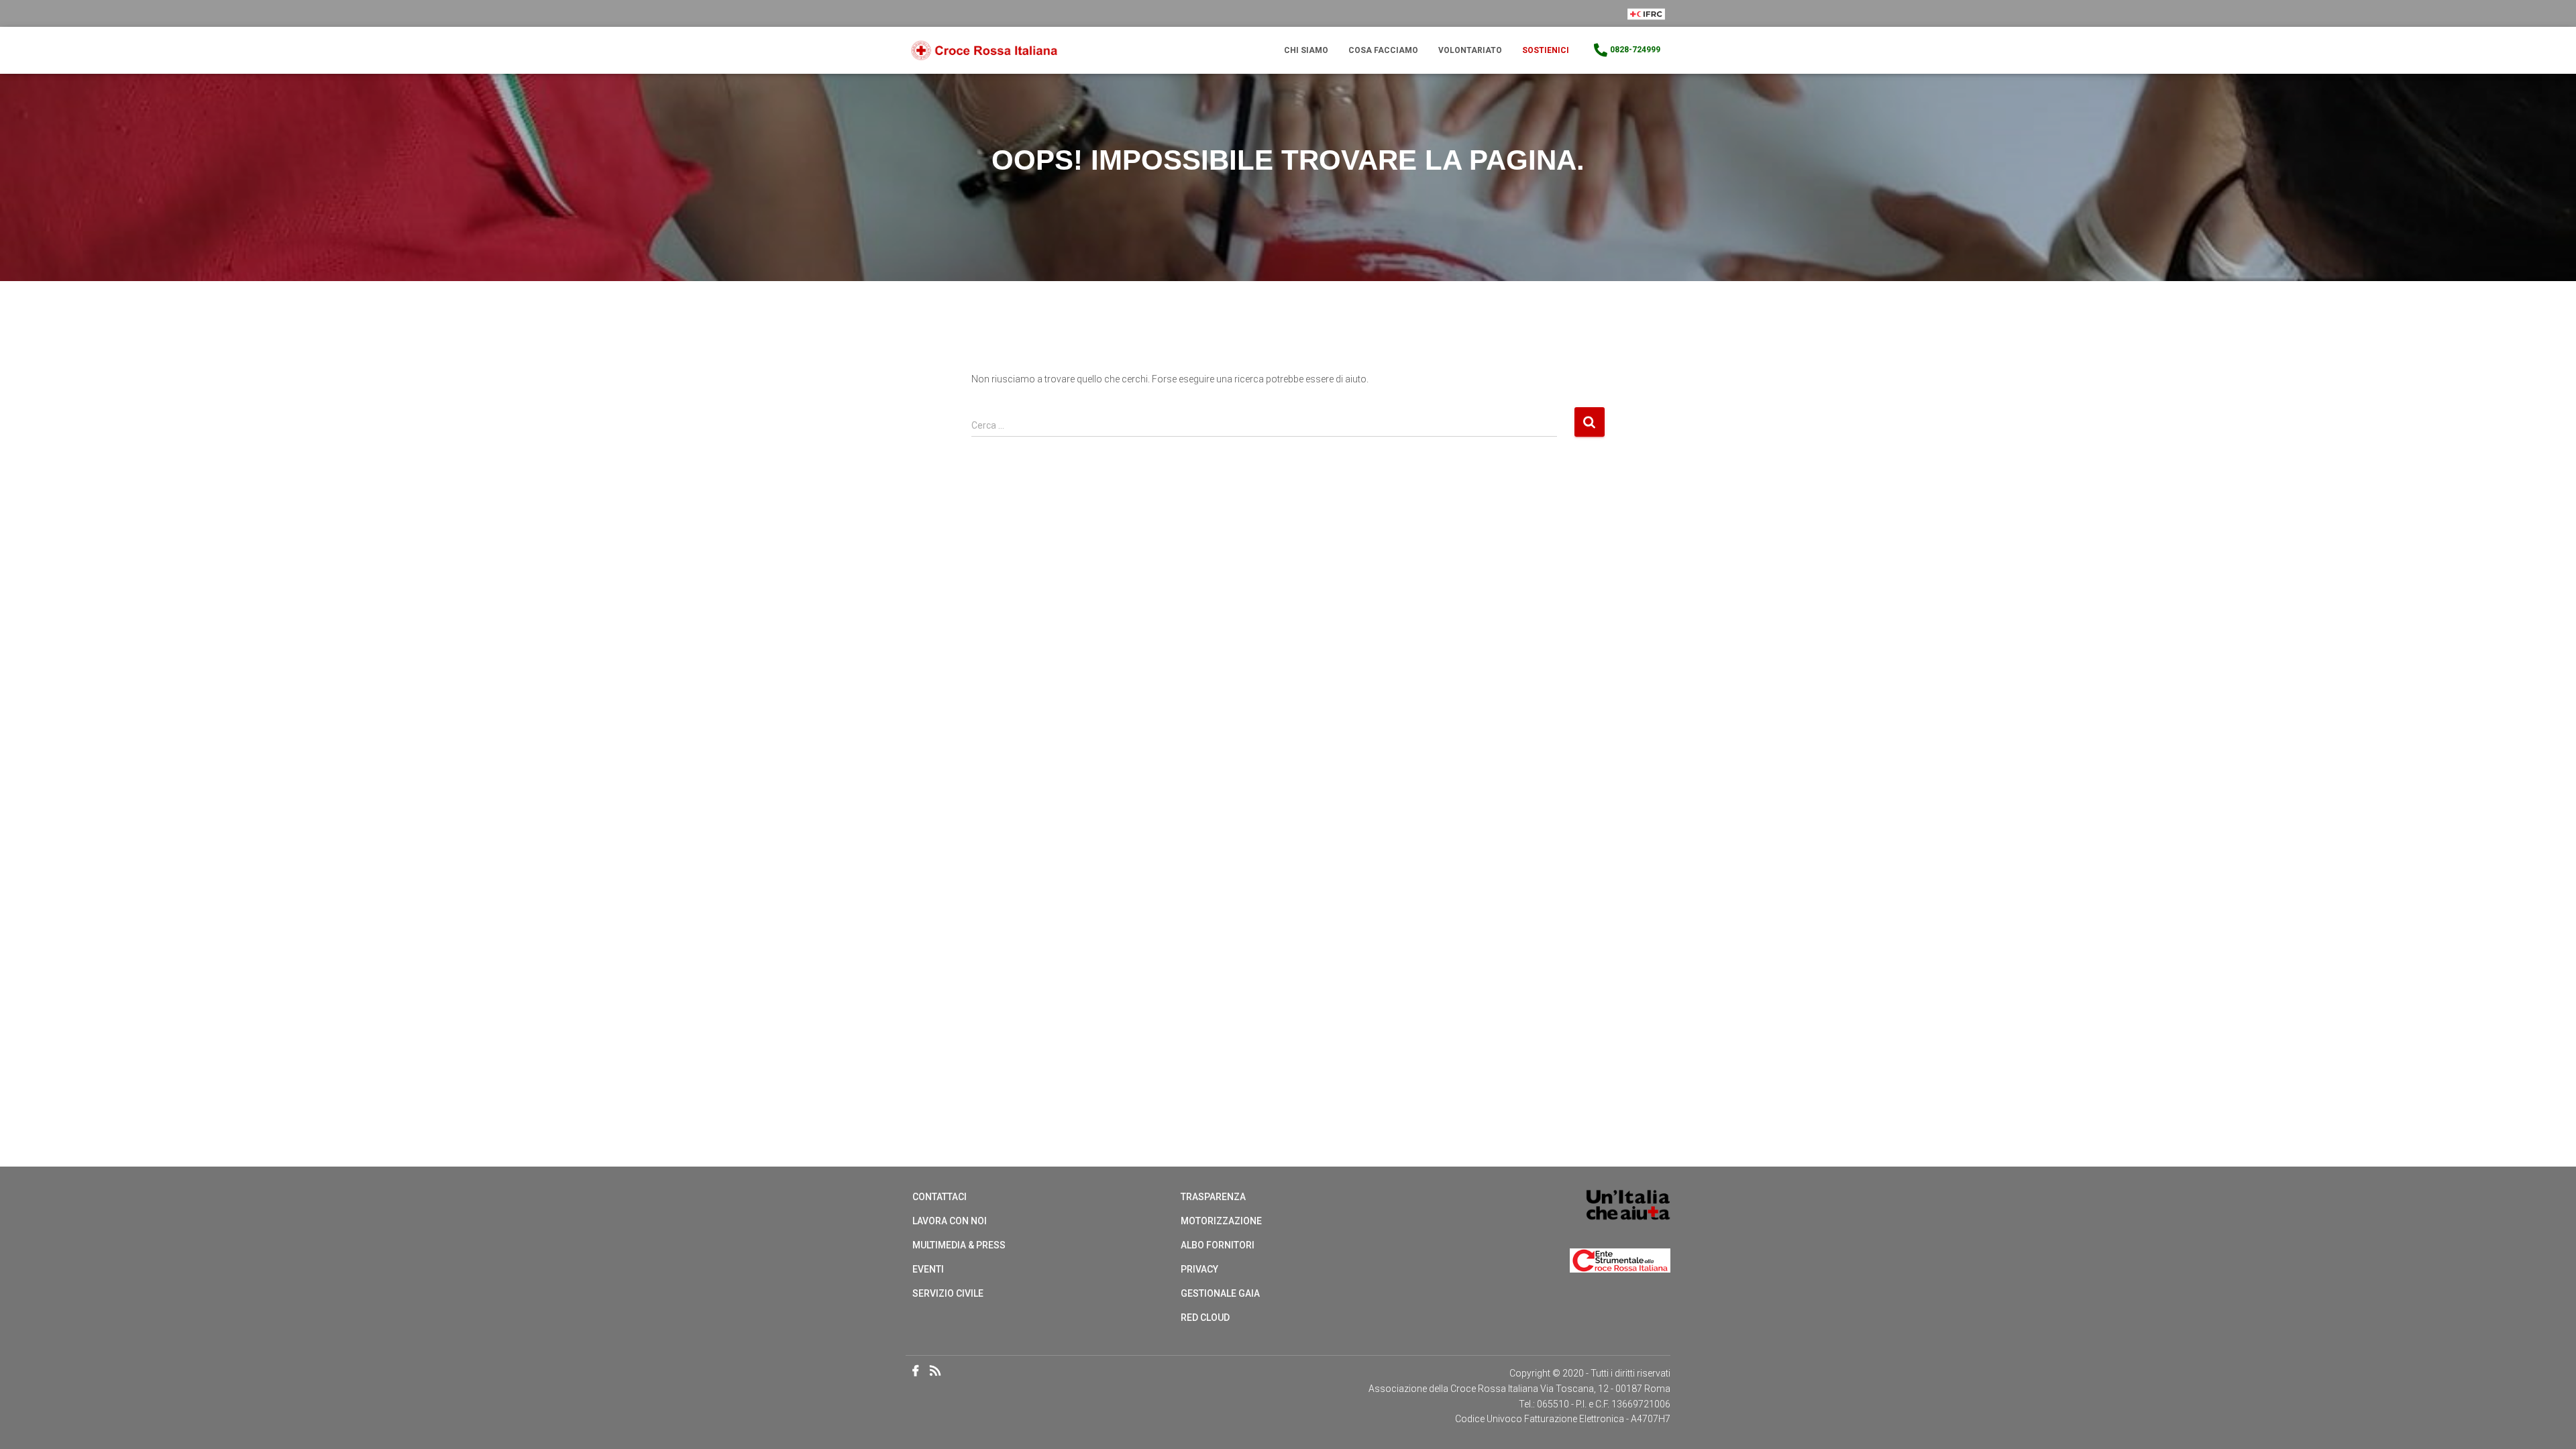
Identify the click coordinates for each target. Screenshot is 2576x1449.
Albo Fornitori (1218, 1245)
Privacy (1199, 1269)
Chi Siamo (1306, 50)
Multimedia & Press (959, 1245)
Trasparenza (1213, 1197)
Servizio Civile (948, 1293)
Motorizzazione (1221, 1221)
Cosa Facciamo (1383, 50)
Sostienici (1546, 50)
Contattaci (940, 1197)
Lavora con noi (950, 1221)
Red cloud (1205, 1318)
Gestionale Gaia (1220, 1293)
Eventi (928, 1269)
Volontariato (1470, 50)
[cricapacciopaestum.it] (984, 51)
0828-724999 (1635, 50)
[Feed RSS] (939, 1372)
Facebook (916, 1371)
